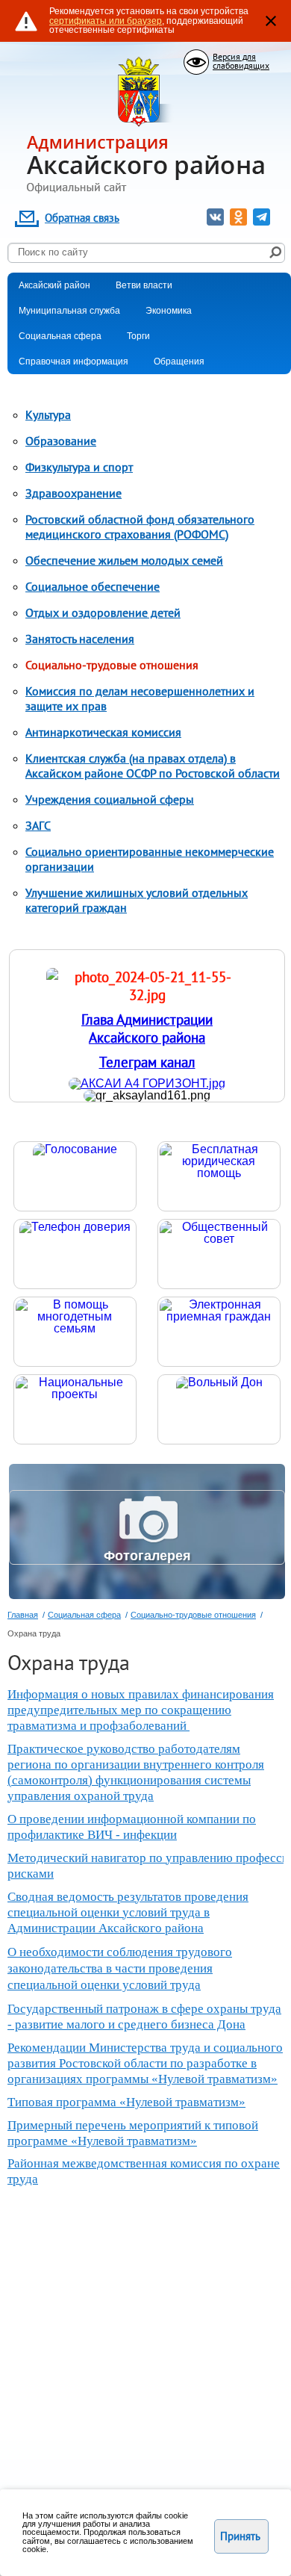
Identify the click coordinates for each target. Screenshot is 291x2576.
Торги (138, 336)
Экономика (169, 311)
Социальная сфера (60, 336)
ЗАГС (38, 825)
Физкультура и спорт (79, 467)
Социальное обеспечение (93, 586)
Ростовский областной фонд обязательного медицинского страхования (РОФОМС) (140, 527)
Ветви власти (144, 285)
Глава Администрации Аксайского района (147, 1028)
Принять (240, 2536)
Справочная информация (73, 361)
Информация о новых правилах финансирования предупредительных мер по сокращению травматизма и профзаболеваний (141, 1710)
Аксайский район (54, 285)
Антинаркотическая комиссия (103, 732)
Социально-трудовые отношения (112, 665)
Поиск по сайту (53, 252)
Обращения (179, 361)
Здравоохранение (73, 493)
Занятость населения (80, 639)
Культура (48, 415)
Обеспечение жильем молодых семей (124, 560)
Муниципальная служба (69, 311)
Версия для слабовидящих (241, 61)
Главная (23, 1615)
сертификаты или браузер (106, 21)
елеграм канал (151, 1062)
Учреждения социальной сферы (110, 799)
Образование (61, 441)
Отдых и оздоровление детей (103, 612)
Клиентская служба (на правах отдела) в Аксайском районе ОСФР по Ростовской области (153, 766)
